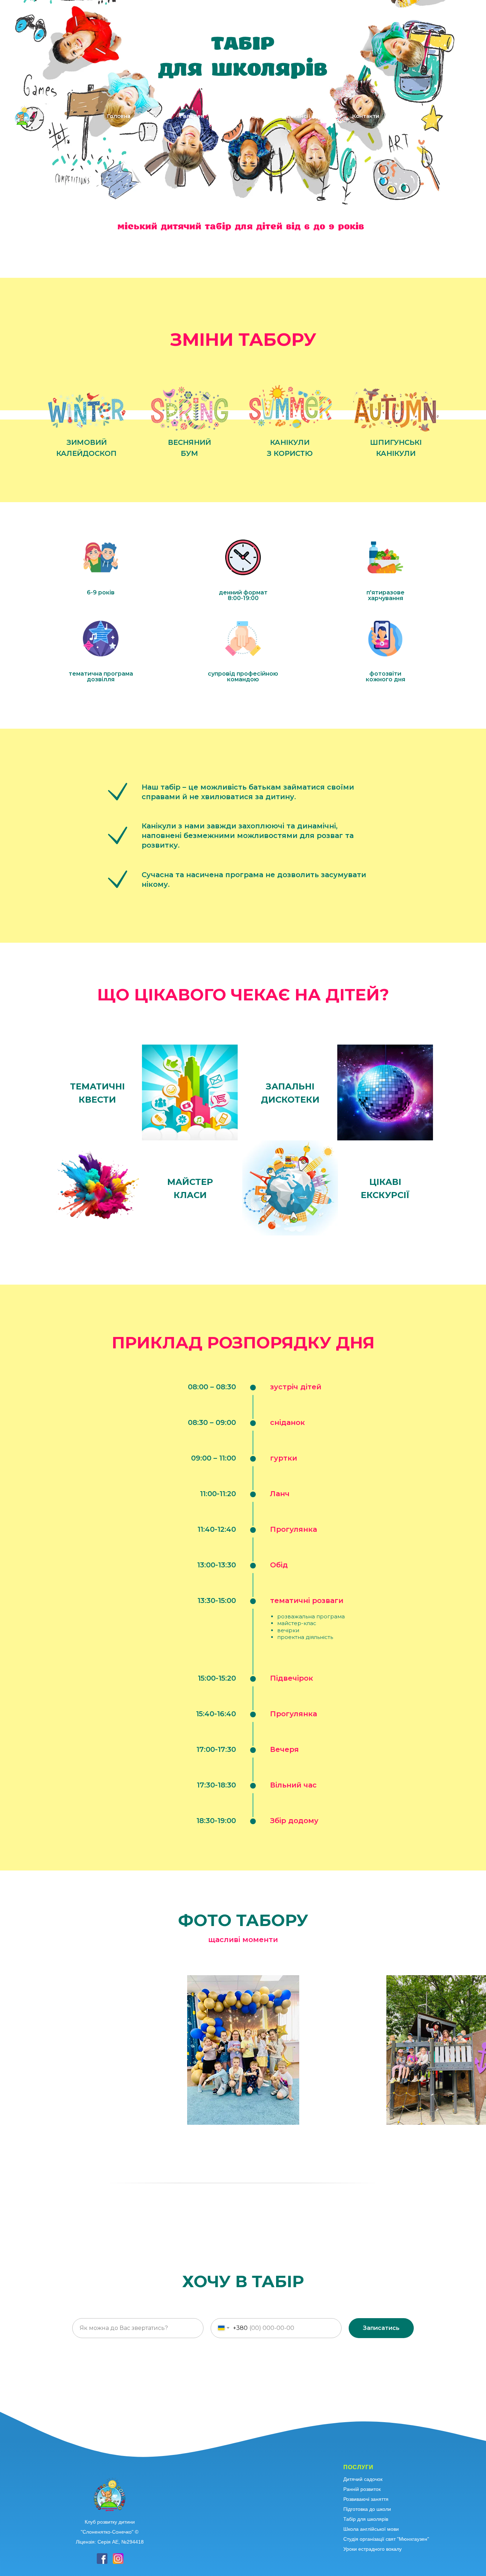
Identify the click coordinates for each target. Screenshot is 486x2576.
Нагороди (262, 116)
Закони (331, 116)
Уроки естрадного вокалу (373, 2549)
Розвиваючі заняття (366, 2499)
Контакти (366, 116)
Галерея (192, 116)
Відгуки (226, 116)
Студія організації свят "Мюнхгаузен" (386, 2539)
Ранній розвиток (362, 2489)
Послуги (154, 116)
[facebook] (449, 116)
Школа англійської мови (371, 2529)
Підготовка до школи (367, 2509)
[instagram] (465, 116)
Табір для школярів (366, 2519)
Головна (119, 116)
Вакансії (298, 116)
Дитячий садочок (363, 2479)
